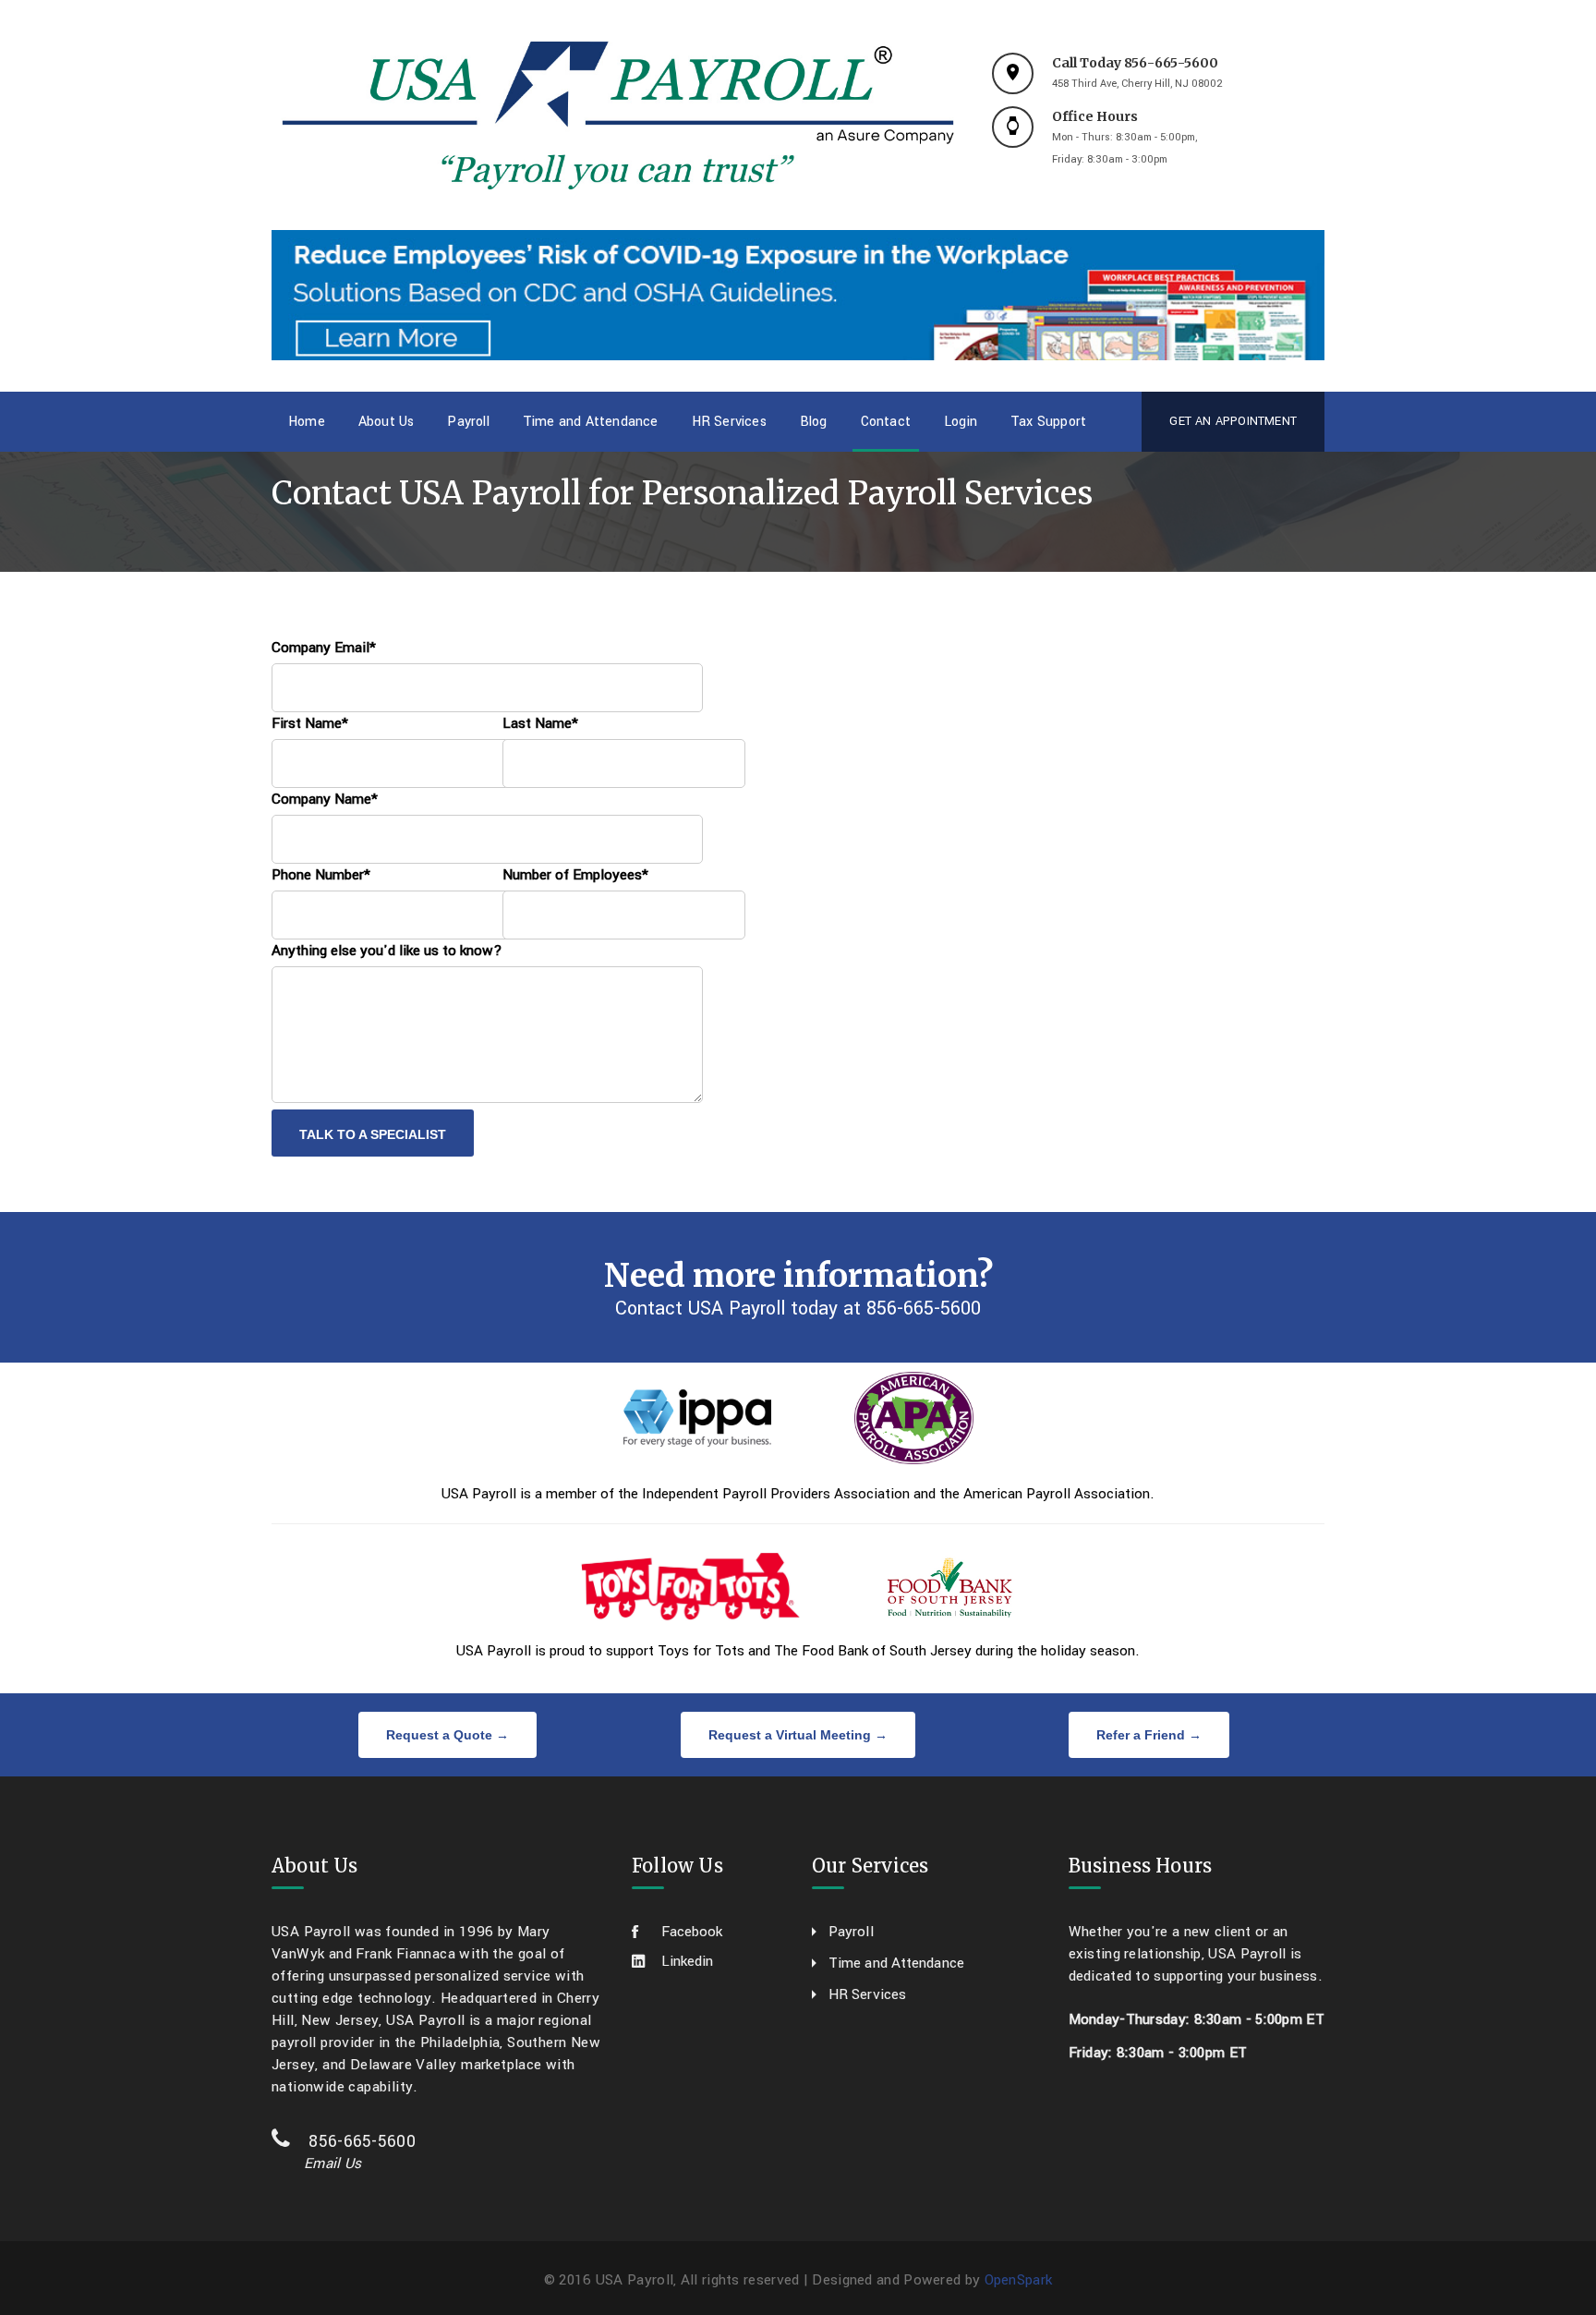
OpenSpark (1019, 2280)
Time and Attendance (591, 422)
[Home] (618, 115)
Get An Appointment (1233, 421)
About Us (387, 422)
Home (307, 422)
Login (961, 422)
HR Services (729, 422)
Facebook (692, 1932)
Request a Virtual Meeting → (798, 1735)
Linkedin (687, 1961)
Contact (886, 422)
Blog (814, 422)
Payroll (468, 422)
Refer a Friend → (1149, 1735)
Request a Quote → (447, 1735)
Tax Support (1048, 422)
